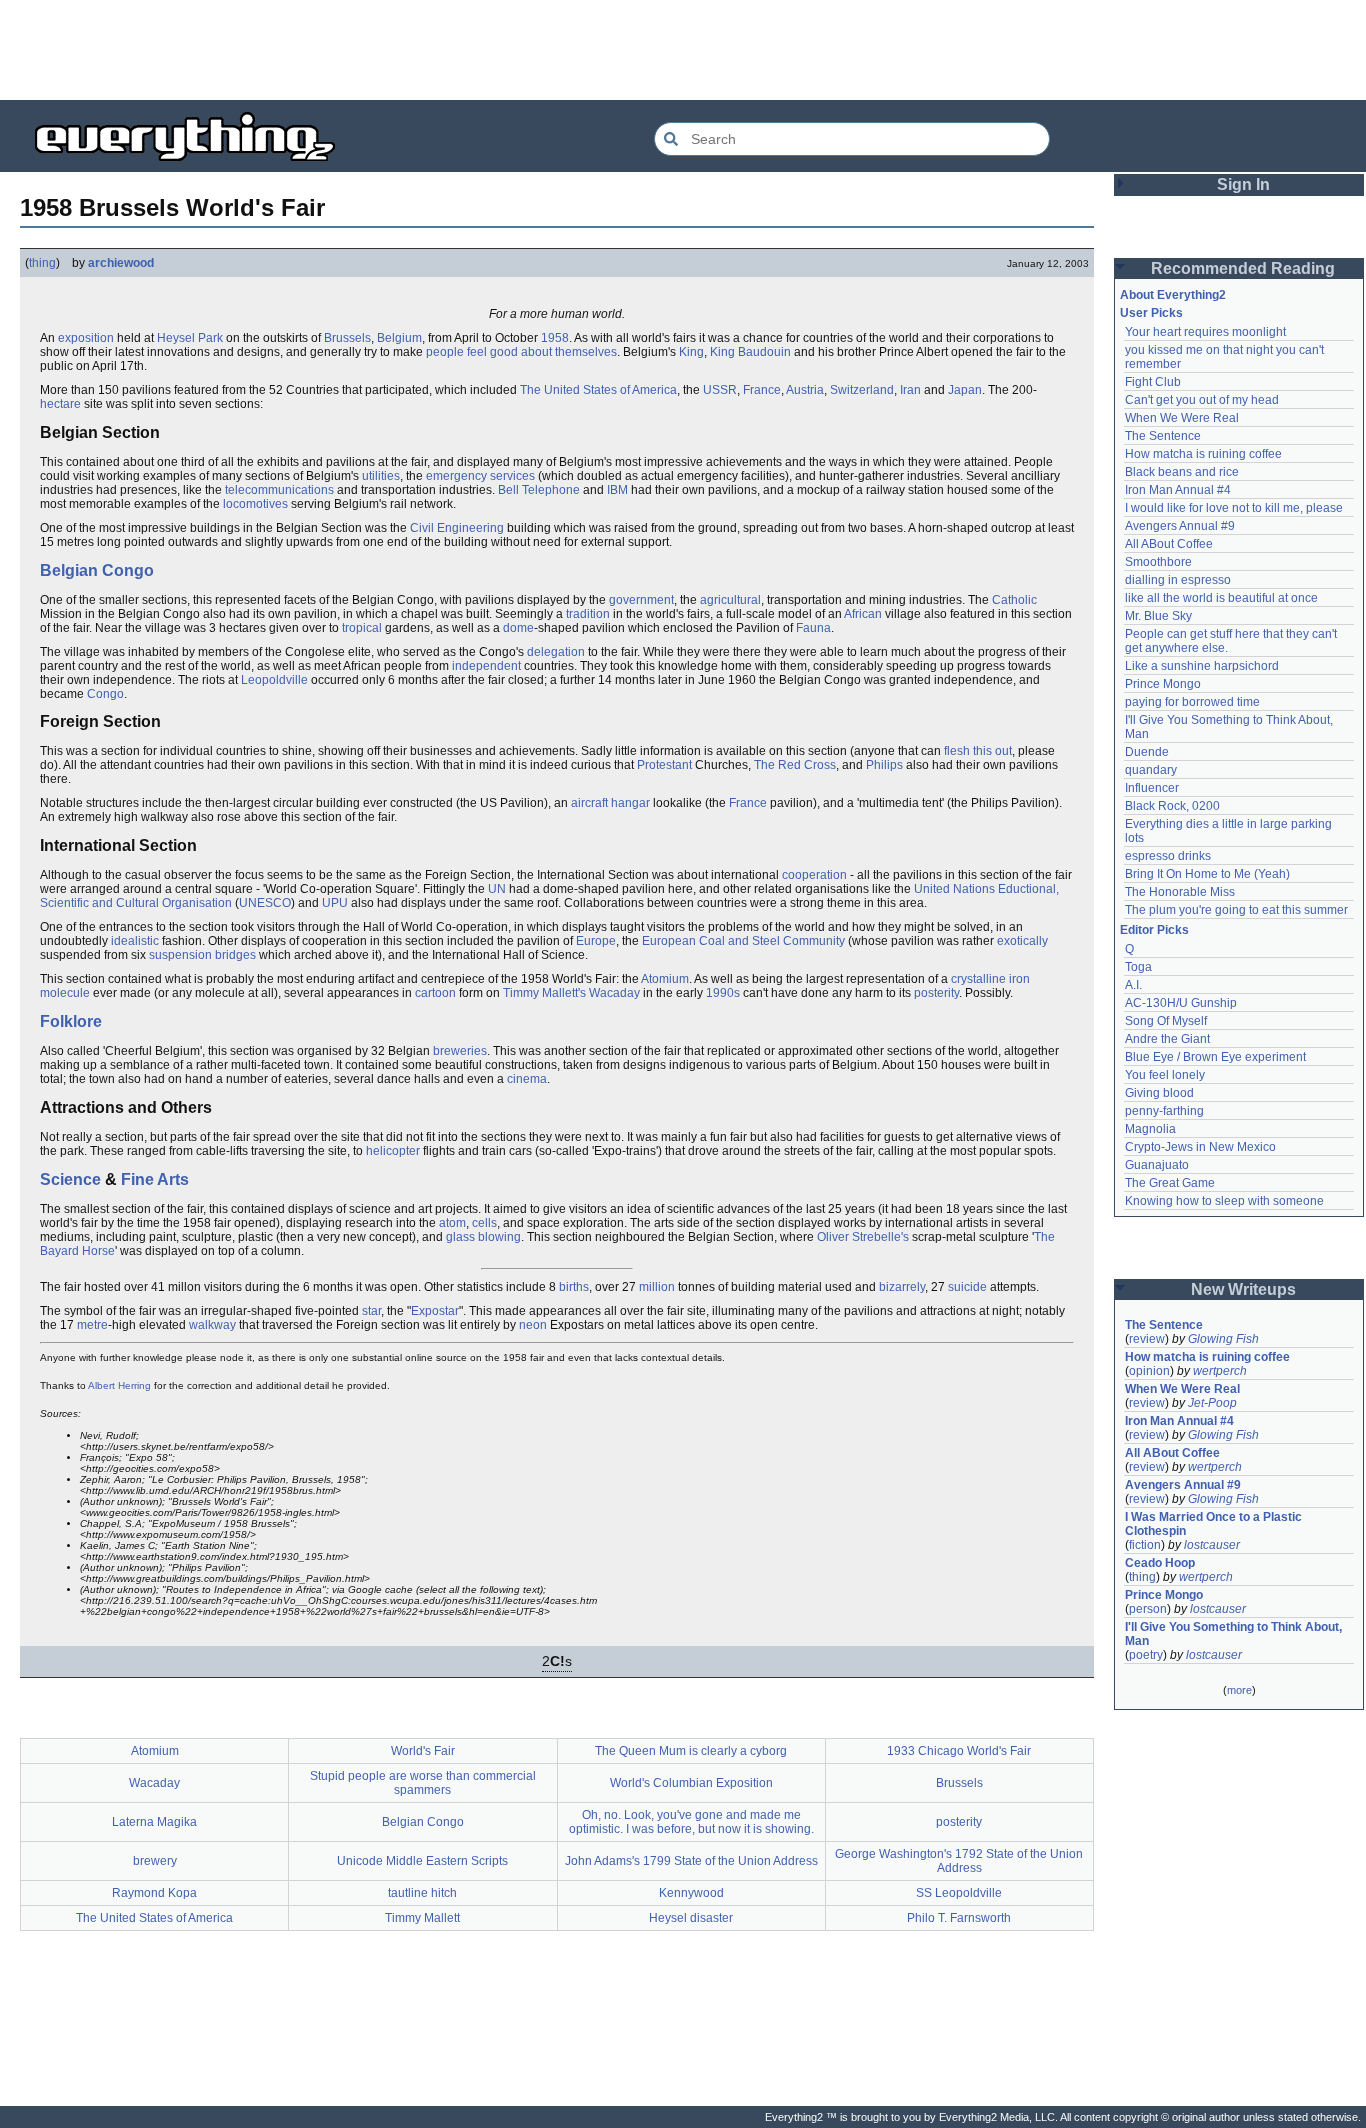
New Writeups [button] (1243, 1289)
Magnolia (1150, 1129)
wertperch (1220, 1371)
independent (486, 666)
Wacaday (614, 993)
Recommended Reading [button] (1243, 268)
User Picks (1151, 313)
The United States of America (598, 390)
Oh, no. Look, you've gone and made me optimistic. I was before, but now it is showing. (691, 1822)
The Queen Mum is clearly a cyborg (691, 1751)
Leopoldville (274, 680)
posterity (936, 993)
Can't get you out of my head (1202, 400)
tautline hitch (422, 1893)
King (691, 352)
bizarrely (902, 1287)
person (1148, 1609)
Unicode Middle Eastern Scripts (422, 1861)
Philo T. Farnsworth (959, 1918)
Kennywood (691, 1893)
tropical (362, 628)
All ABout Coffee (1169, 544)
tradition (588, 614)
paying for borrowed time (1192, 702)
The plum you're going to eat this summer (1236, 910)
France (762, 390)
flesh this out (978, 751)
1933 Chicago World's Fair (959, 1751)
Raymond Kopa (154, 1893)
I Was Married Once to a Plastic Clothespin (1215, 1524)
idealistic (135, 941)
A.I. (1133, 985)
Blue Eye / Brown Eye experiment (1215, 1057)
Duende (1147, 752)
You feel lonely (1165, 1075)
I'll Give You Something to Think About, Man (1235, 1634)
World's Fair (423, 1751)
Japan (965, 390)
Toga (1138, 967)
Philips (884, 765)
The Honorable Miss (1180, 892)
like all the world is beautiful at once (1221, 598)
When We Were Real (1182, 418)
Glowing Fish (1223, 1339)
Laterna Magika (154, 1822)
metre (92, 1325)
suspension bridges (202, 955)
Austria (805, 390)
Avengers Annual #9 (1180, 526)
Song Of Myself (1166, 1021)
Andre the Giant (1167, 1039)
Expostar (435, 1311)
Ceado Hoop (1160, 1563)
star (371, 1311)
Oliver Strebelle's (863, 1237)
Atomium (665, 979)
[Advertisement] (683, 50)
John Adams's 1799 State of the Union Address (691, 1861)
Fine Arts (155, 1179)
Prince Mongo (1163, 684)
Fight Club (1153, 382)
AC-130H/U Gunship (1181, 1003)
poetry (1146, 1655)
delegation (556, 652)
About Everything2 (1173, 295)
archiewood (121, 263)
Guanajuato (1157, 1165)
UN (497, 889)
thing (42, 263)
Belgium (399, 338)
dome (518, 628)
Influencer (1152, 788)
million (657, 1287)
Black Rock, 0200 (1172, 806)
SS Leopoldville (959, 1893)
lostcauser (1212, 1545)
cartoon (435, 993)
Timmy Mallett (422, 1918)
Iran (910, 390)
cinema (527, 1079)
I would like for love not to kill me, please (1234, 508)
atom (452, 1223)
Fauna (813, 628)
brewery (155, 1861)
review (1147, 1339)
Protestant (664, 765)
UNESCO (265, 903)
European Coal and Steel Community (743, 941)
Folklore (71, 1021)
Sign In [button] (1243, 184)
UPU (335, 903)
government (641, 600)
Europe (596, 941)
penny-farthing (1164, 1111)
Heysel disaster (691, 1918)
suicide (967, 1287)
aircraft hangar (610, 803)
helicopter (393, 1151)
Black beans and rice (1182, 472)
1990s (723, 993)
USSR (720, 390)
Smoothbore (1158, 562)
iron (1019, 979)
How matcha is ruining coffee (1203, 454)
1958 (555, 338)
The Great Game (1170, 1183)
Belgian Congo (97, 570)
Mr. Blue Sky (1158, 616)
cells (484, 1223)
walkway (212, 1325)
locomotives (255, 504)
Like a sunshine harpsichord (1202, 666)
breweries (460, 1051)
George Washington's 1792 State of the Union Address (959, 1861)
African (863, 614)
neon (533, 1325)
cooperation (814, 875)
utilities (381, 476)
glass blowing (483, 1237)
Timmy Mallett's (544, 993)
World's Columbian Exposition (691, 1783)
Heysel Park (190, 338)
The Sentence (1163, 436)
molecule (65, 993)
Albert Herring (119, 1385)
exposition (86, 338)
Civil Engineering (457, 528)
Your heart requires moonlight (1205, 332)
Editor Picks (1154, 930)
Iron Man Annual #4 (1178, 490)
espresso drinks (1168, 856)
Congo (105, 694)
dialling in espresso (1178, 580)
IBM (617, 490)
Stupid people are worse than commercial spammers (423, 1783)
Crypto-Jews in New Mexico (1200, 1147)
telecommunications (279, 490)
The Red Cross (795, 765)
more (1239, 1690)
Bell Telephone (539, 490)
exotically (1022, 941)
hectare (60, 404)
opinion (1149, 1371)
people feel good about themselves (521, 352)
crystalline (978, 979)
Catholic (1014, 600)
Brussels (347, 338)
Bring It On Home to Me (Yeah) (1207, 874)
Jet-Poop (1212, 1403)
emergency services (480, 476)
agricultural (730, 600)
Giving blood (1159, 1093)
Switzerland (862, 390)
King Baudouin (750, 352)
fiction (1145, 1545)
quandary (1151, 770)
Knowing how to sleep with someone (1224, 1201)
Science (70, 1179)
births (574, 1287)
